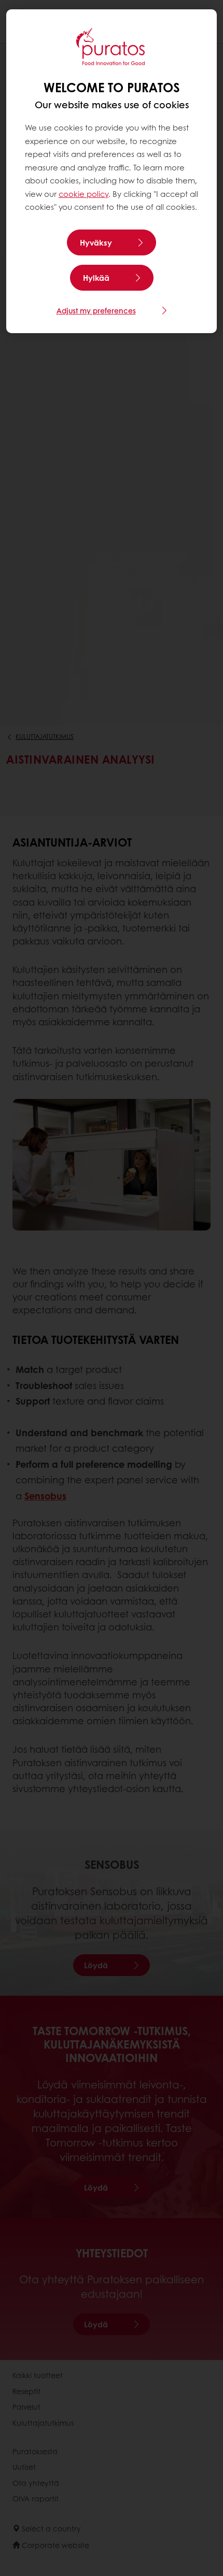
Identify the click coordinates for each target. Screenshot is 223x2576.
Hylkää (96, 278)
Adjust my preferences (96, 310)
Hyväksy (96, 242)
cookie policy (83, 194)
